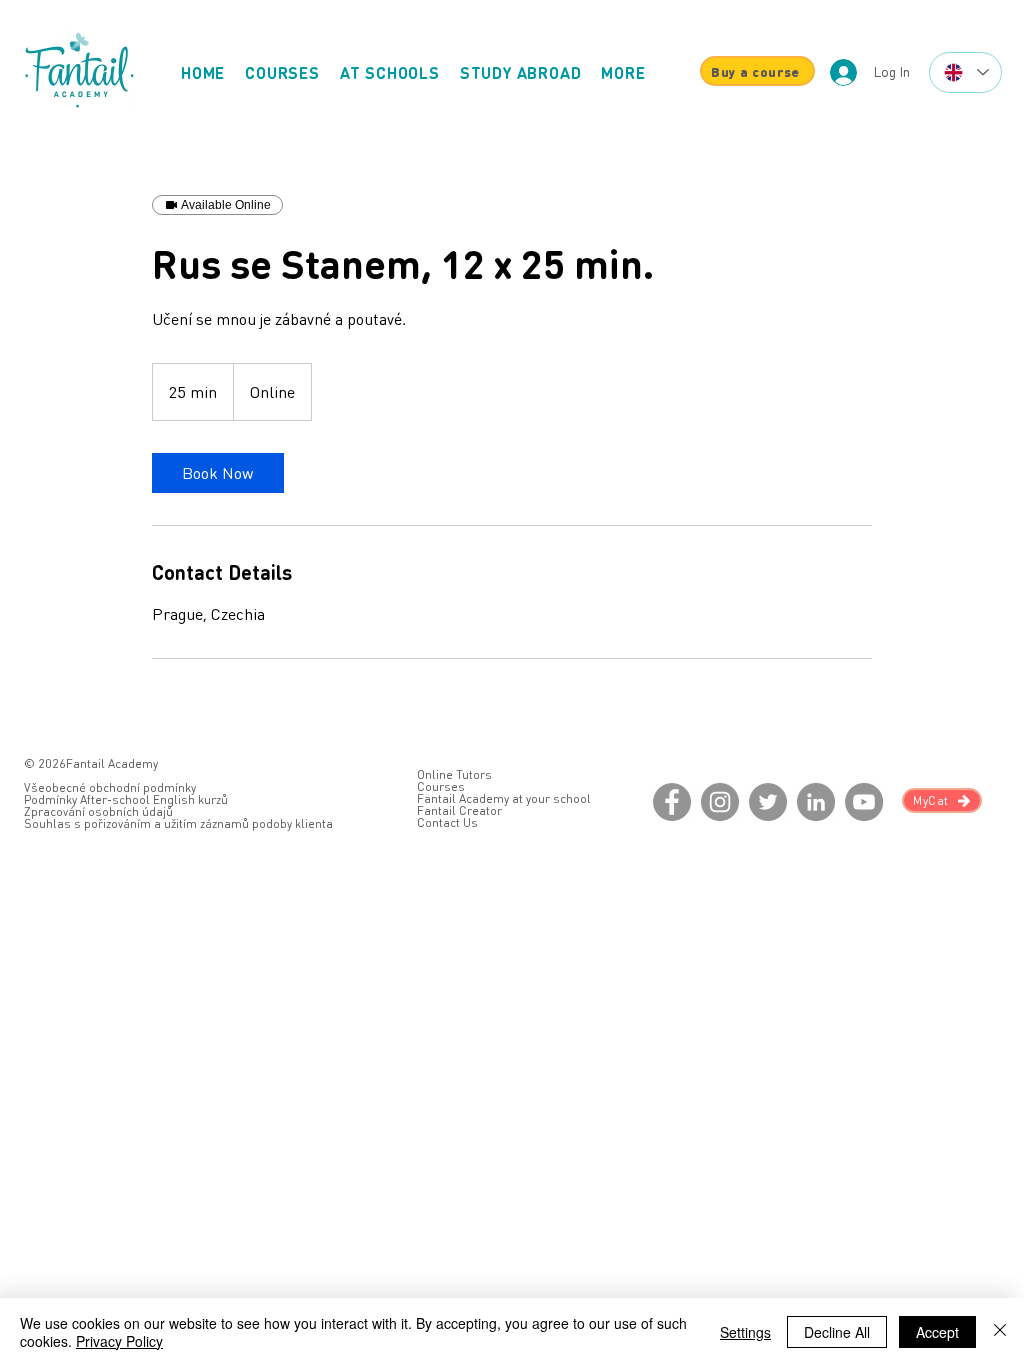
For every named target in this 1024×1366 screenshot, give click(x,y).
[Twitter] (768, 802)
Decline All (837, 1332)
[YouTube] (864, 802)
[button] (623, 72)
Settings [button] (745, 1332)
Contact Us (447, 822)
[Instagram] (720, 802)
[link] (218, 473)
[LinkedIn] (816, 802)
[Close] (1000, 1332)
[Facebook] (672, 802)
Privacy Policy (119, 1341)
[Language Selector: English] (965, 72)
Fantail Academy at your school (504, 798)
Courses (441, 786)
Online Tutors (454, 774)
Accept (937, 1332)
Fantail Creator (459, 810)
